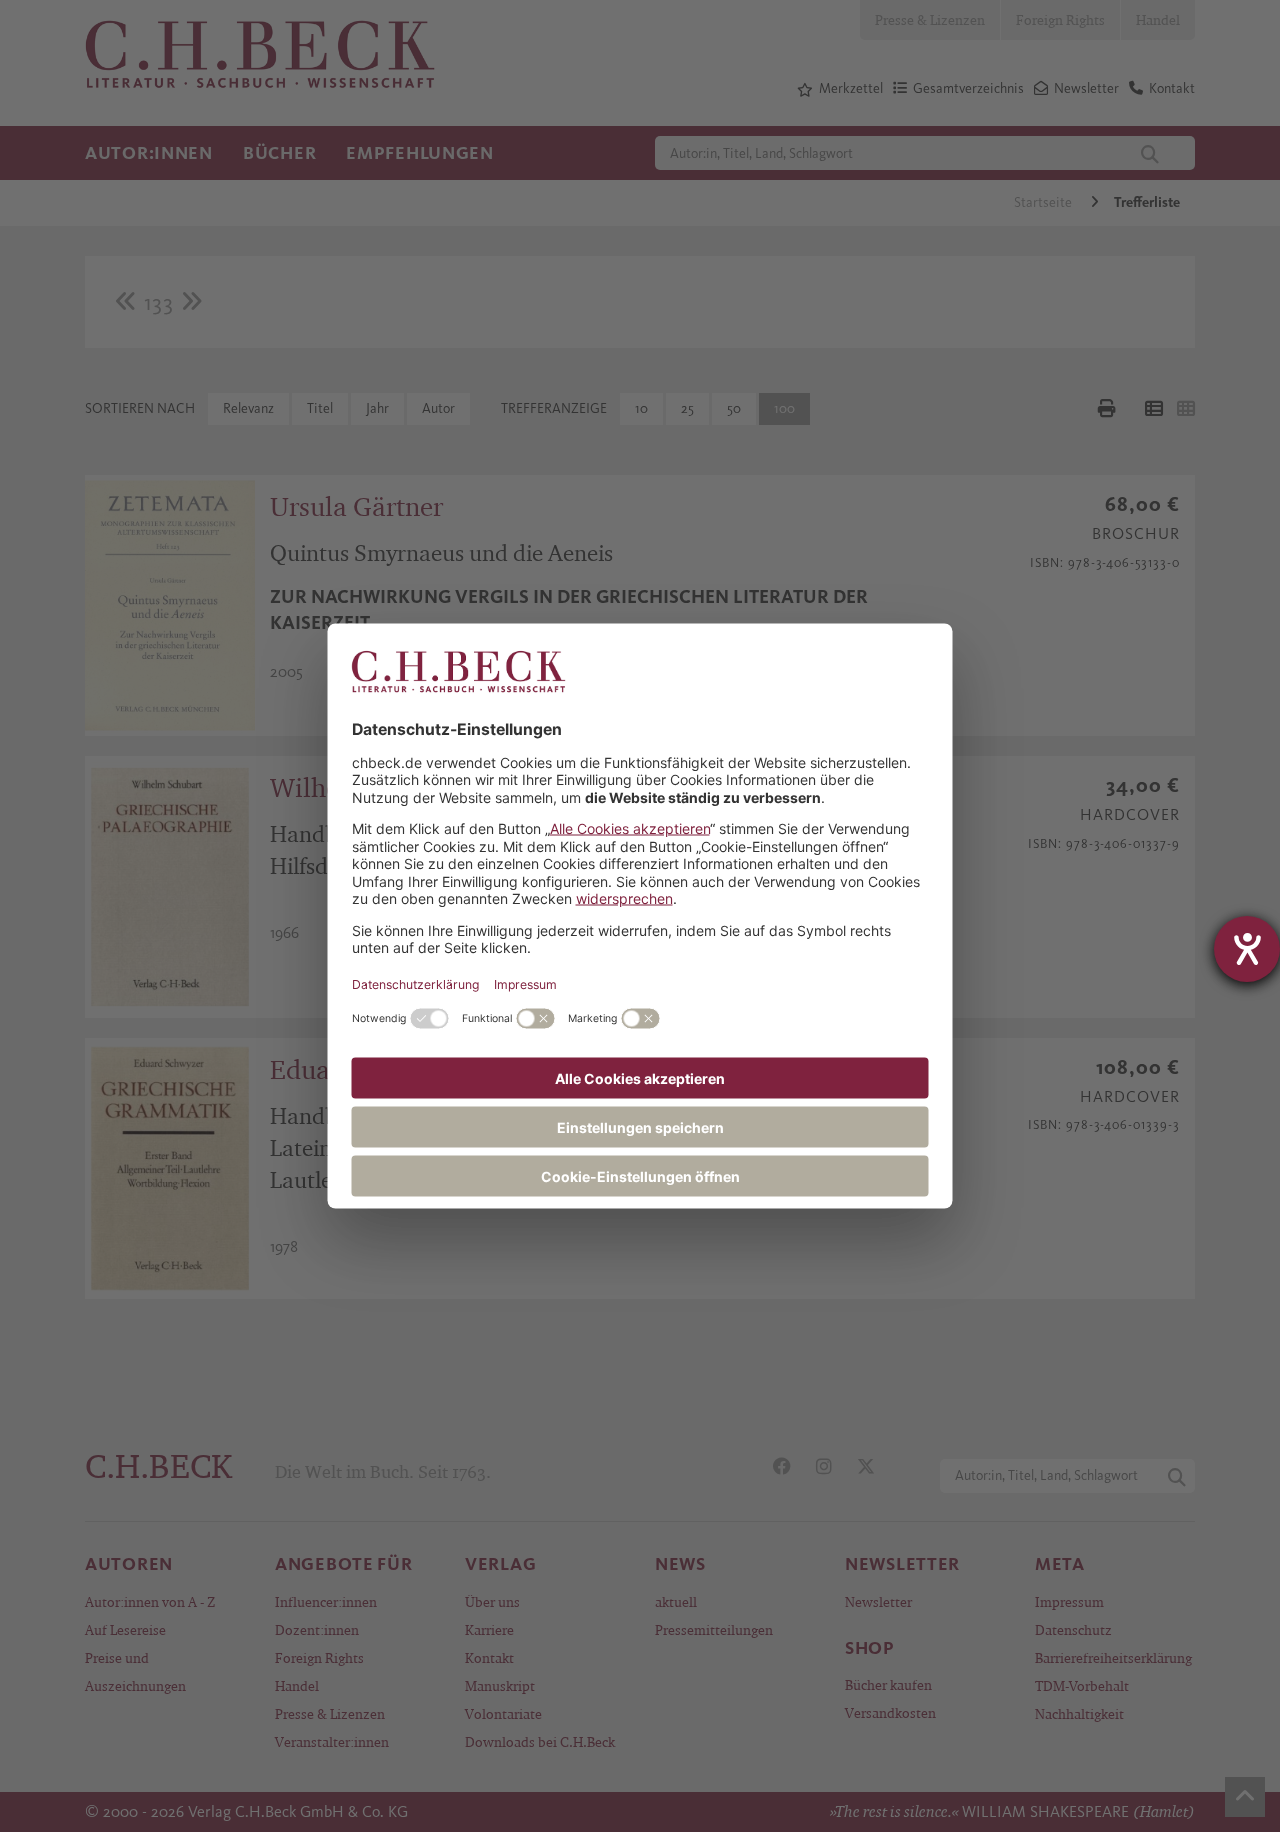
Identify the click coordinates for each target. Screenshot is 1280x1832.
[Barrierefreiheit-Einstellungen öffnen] (1247, 949)
